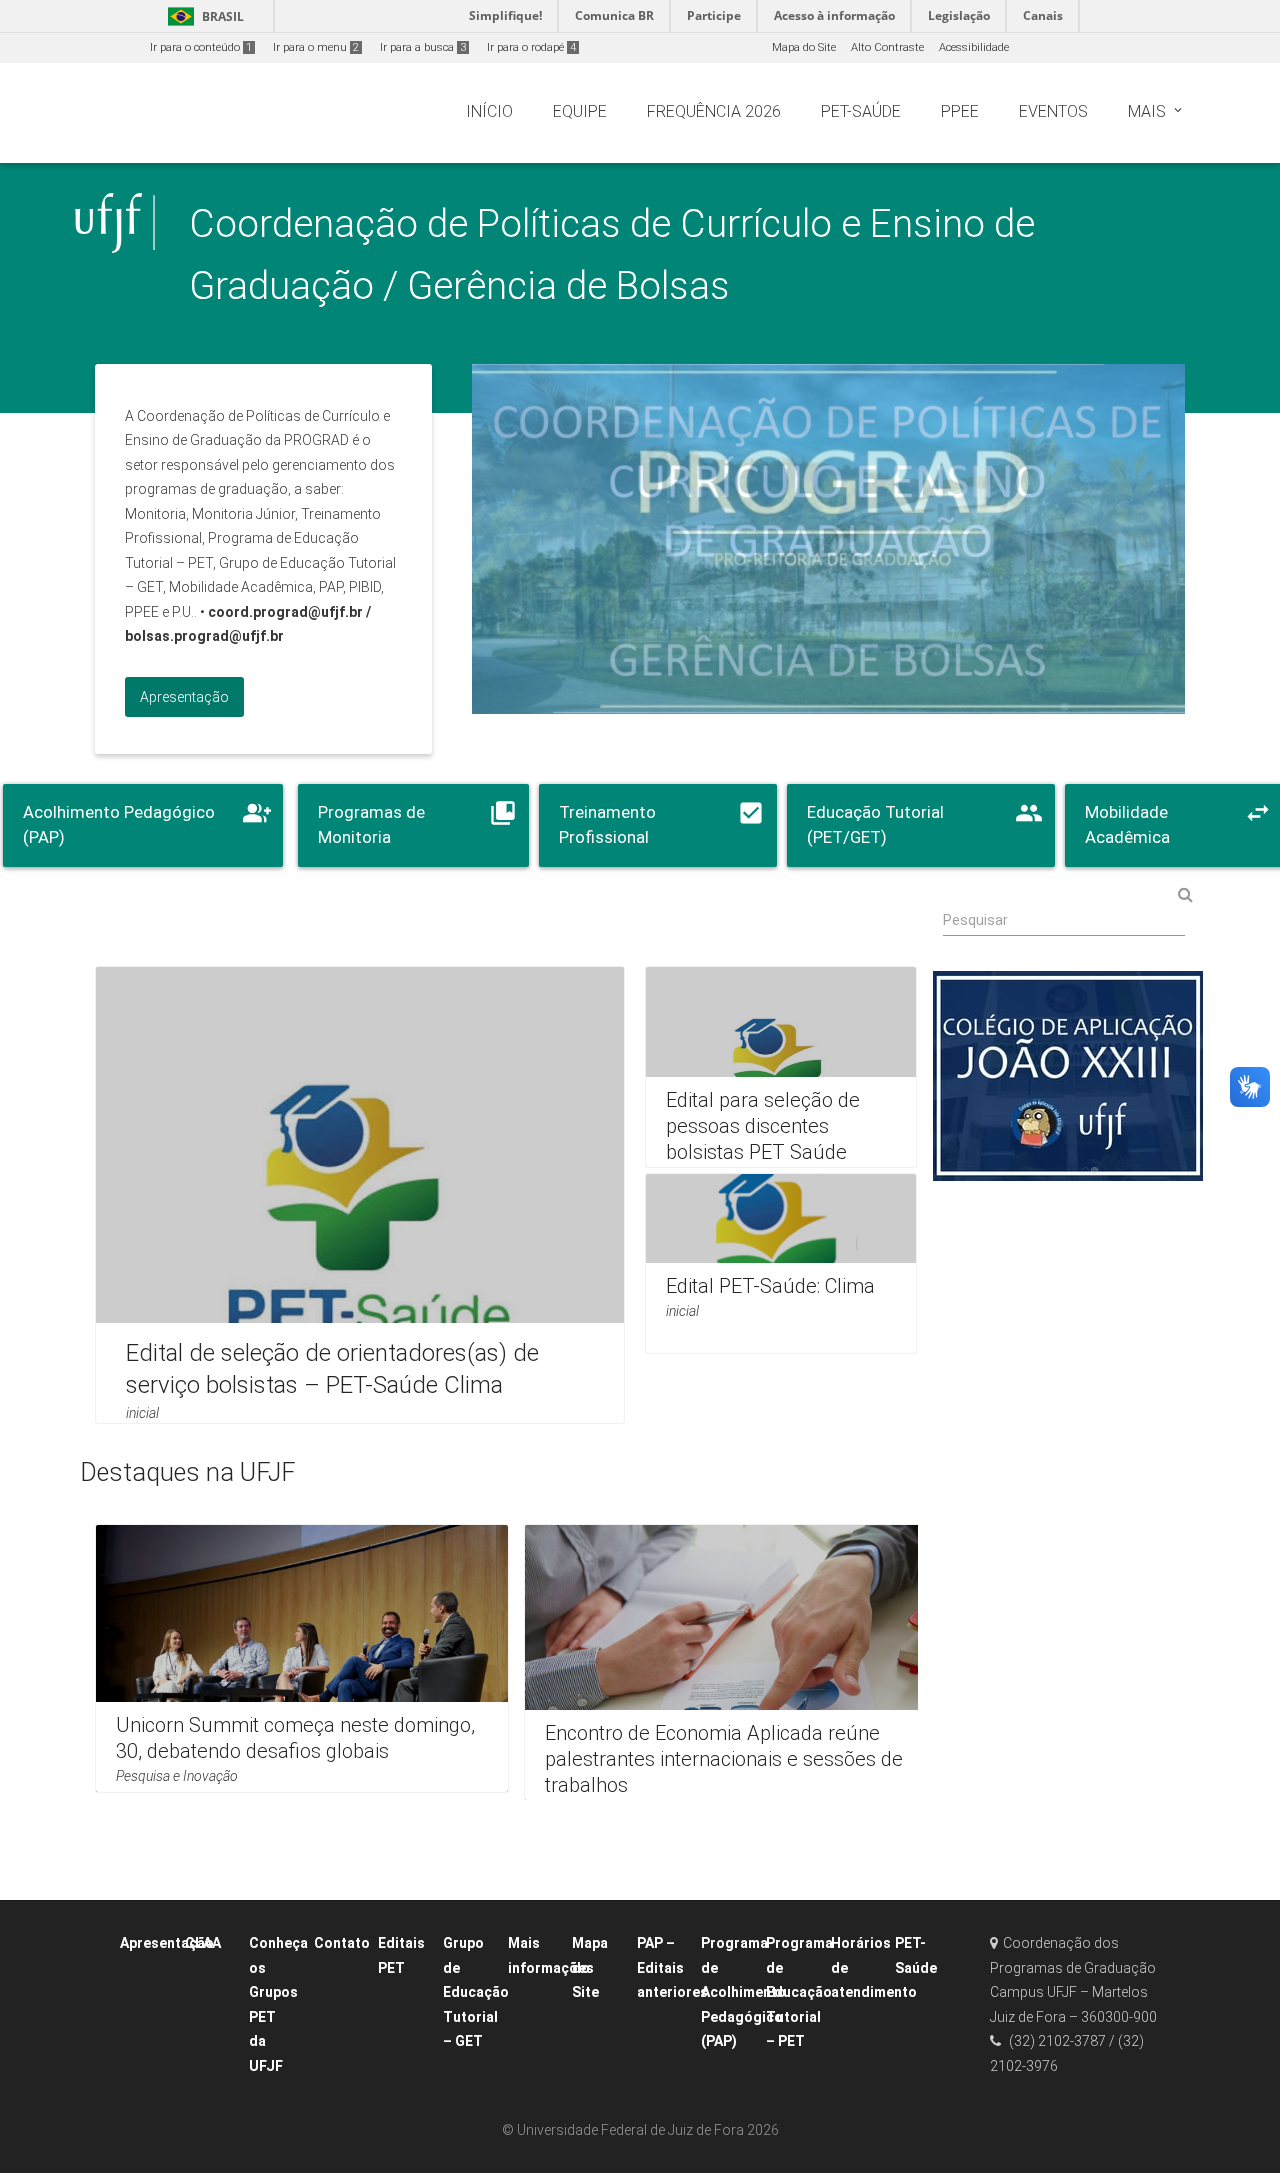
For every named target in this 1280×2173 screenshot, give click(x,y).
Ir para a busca (423, 47)
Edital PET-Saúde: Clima (770, 1285)
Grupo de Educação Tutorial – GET (476, 1992)
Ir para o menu (316, 47)
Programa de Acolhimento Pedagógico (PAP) (743, 1992)
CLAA (203, 1943)
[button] (967, 1075)
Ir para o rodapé (531, 47)
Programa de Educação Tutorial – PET (799, 1992)
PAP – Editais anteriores (672, 1967)
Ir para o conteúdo (201, 47)
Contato (342, 1943)
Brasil (202, 16)
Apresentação (167, 1943)
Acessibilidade (974, 47)
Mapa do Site (804, 47)
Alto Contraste (887, 47)
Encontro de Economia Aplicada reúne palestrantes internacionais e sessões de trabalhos (724, 1758)
